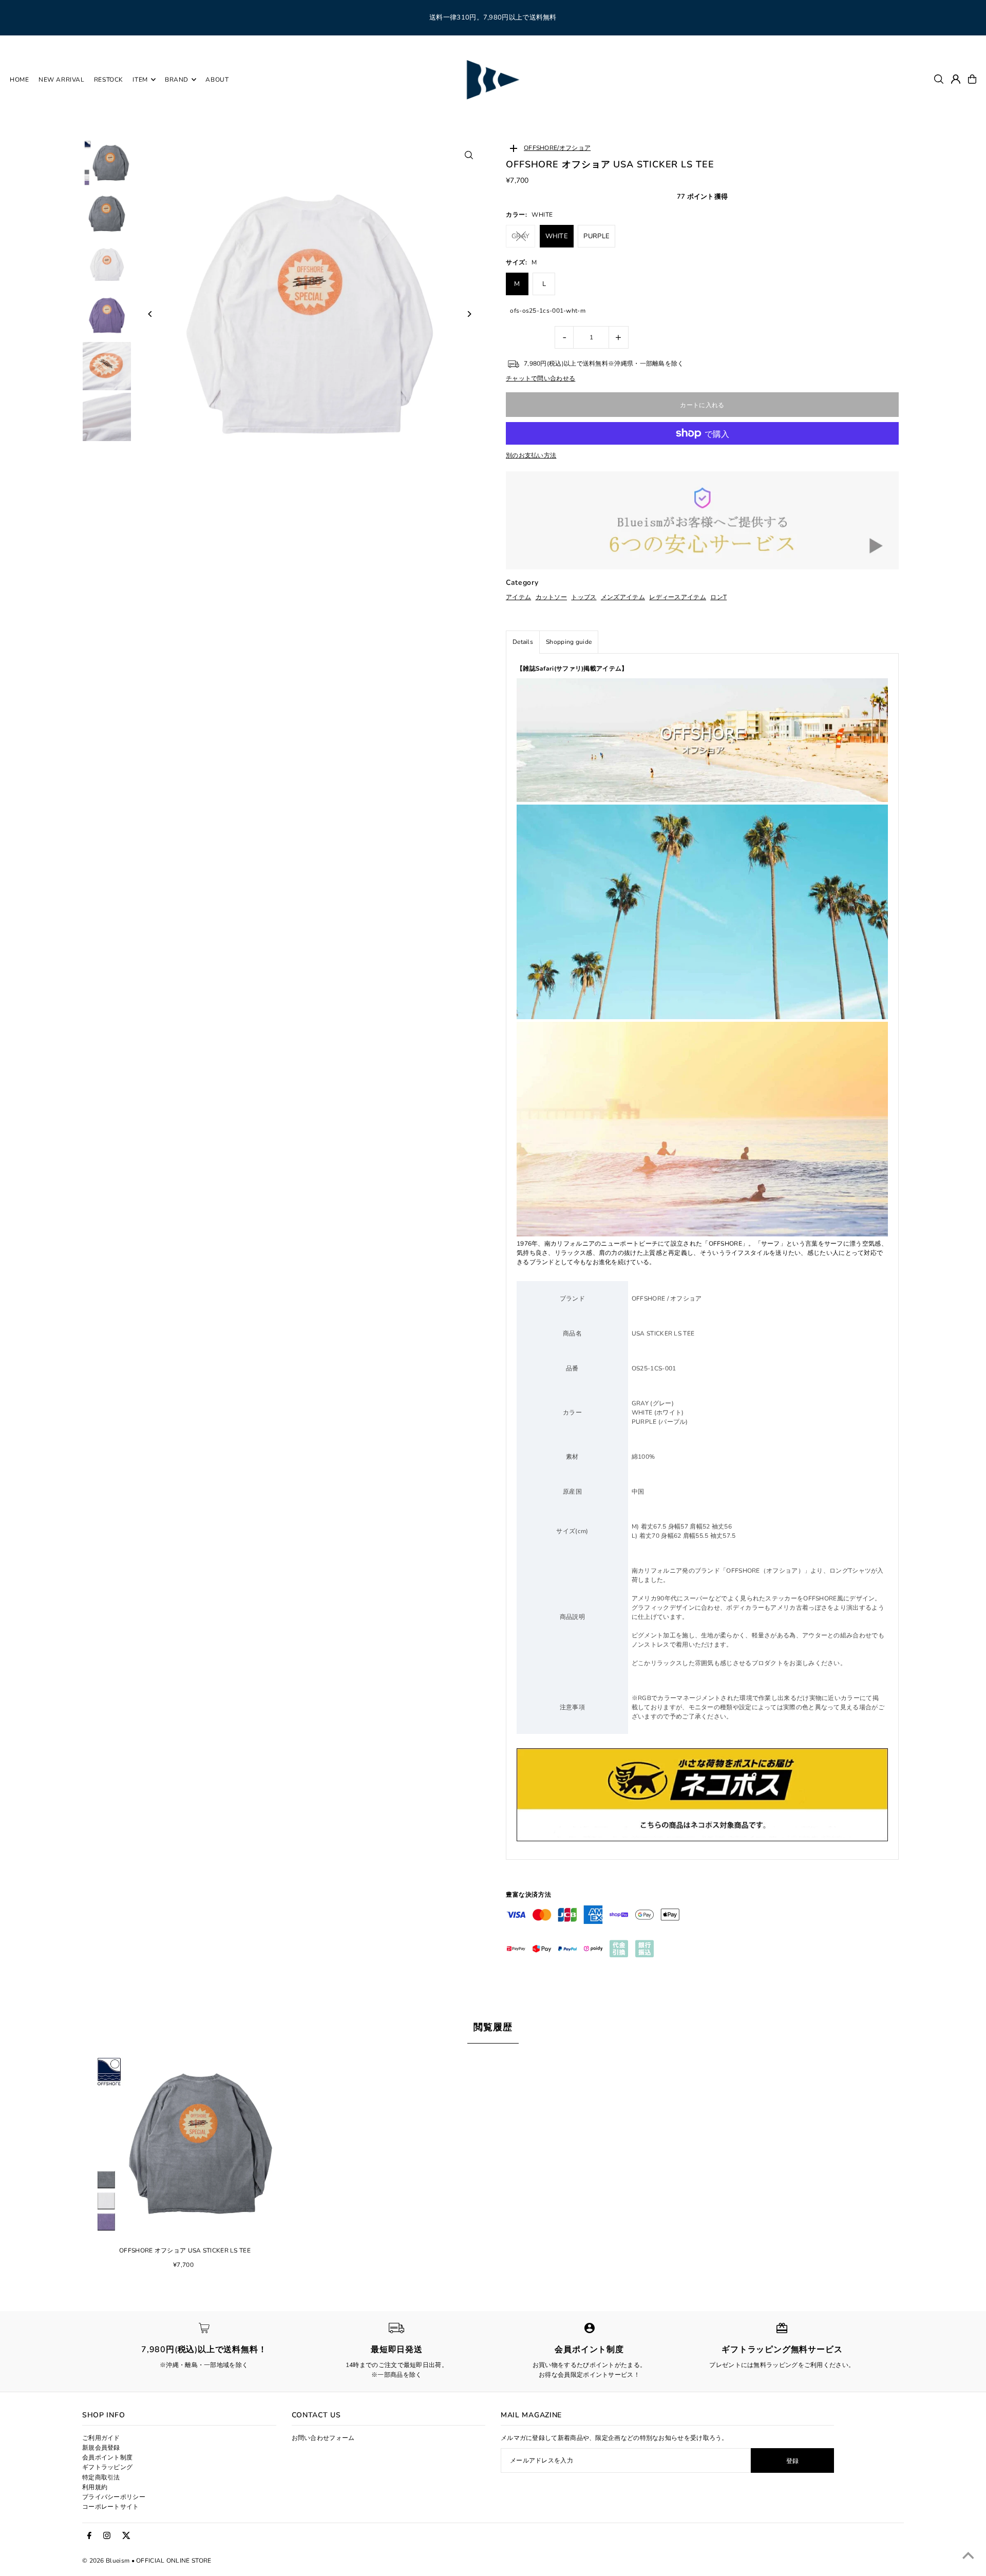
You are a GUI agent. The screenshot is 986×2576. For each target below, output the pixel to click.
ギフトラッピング (107, 2467)
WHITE (557, 236)
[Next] (469, 314)
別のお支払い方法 (531, 455)
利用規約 (95, 2487)
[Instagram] (107, 2536)
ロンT (718, 597)
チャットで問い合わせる (541, 378)
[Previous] (150, 314)
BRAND (177, 80)
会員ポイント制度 (107, 2457)
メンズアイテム (623, 597)
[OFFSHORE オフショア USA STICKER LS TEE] (185, 2144)
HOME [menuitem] (19, 80)
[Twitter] (126, 2536)
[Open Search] (939, 79)
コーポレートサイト (111, 2507)
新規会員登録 (101, 2448)
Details (523, 642)
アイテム (518, 597)
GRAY (520, 236)
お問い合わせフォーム (323, 2438)
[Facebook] (89, 2536)
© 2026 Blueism (106, 2561)
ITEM (140, 80)
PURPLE (596, 236)
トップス (584, 597)
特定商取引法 (101, 2477)
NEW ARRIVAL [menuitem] (62, 80)
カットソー (552, 597)
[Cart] (972, 79)
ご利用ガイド (101, 2438)
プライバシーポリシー (114, 2497)
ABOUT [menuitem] (217, 80)
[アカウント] (956, 79)
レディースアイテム (678, 597)
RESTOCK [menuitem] (109, 80)
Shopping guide (569, 642)
